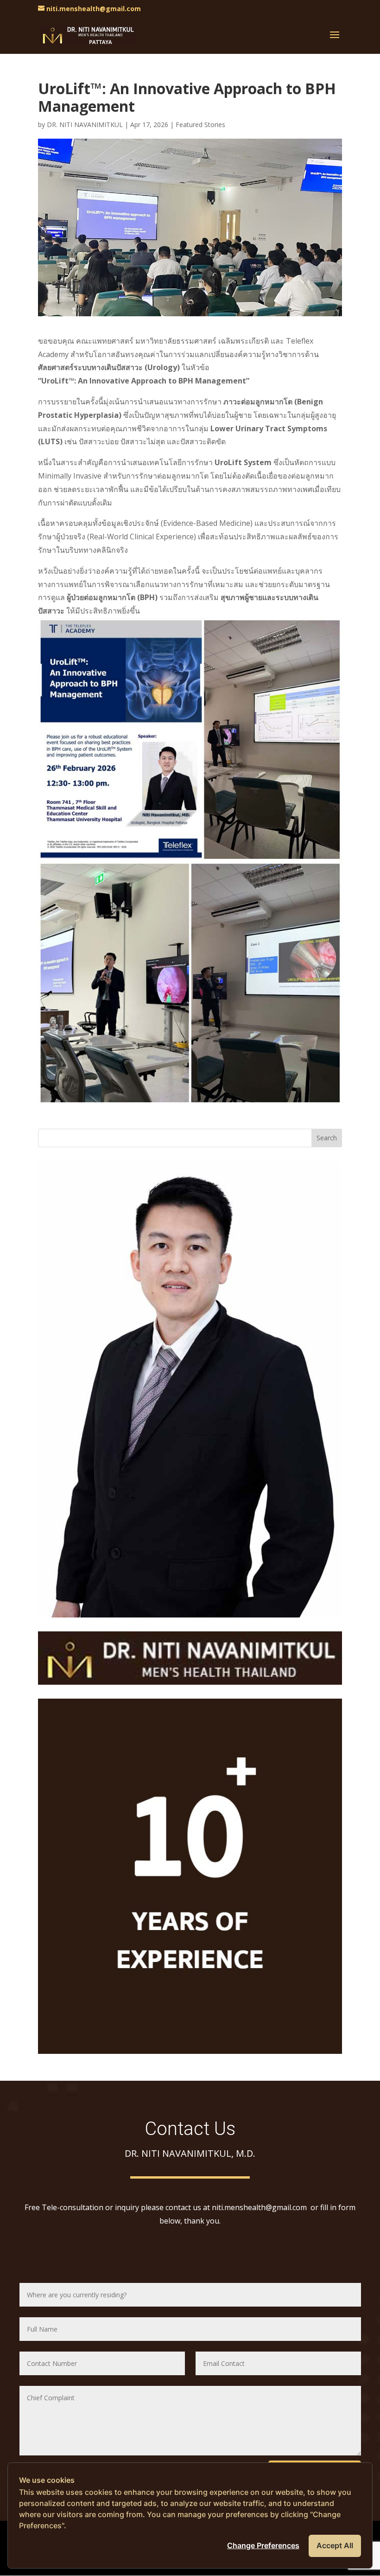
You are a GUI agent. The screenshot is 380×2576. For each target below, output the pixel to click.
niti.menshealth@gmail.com (260, 2207)
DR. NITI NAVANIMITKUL (85, 125)
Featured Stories (200, 125)
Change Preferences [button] (263, 2545)
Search (327, 1138)
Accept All (335, 2545)
